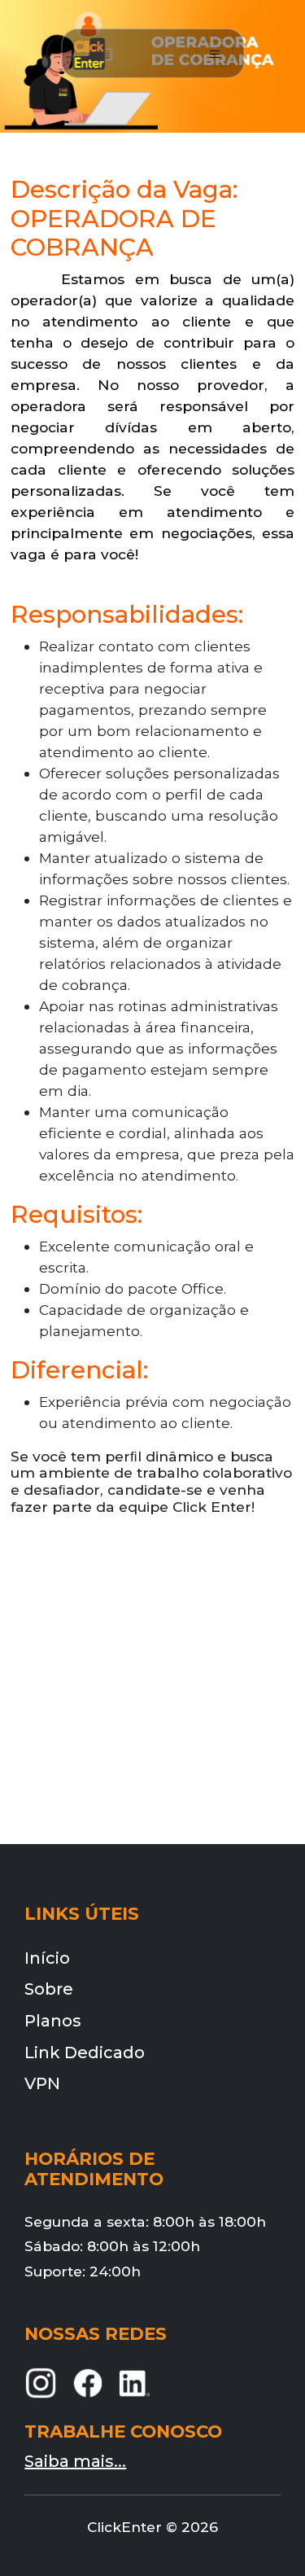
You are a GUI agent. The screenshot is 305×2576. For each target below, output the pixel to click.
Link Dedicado (85, 2052)
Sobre (49, 1989)
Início (47, 1958)
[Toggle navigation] (214, 54)
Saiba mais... (75, 2461)
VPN (42, 2083)
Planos (53, 2021)
